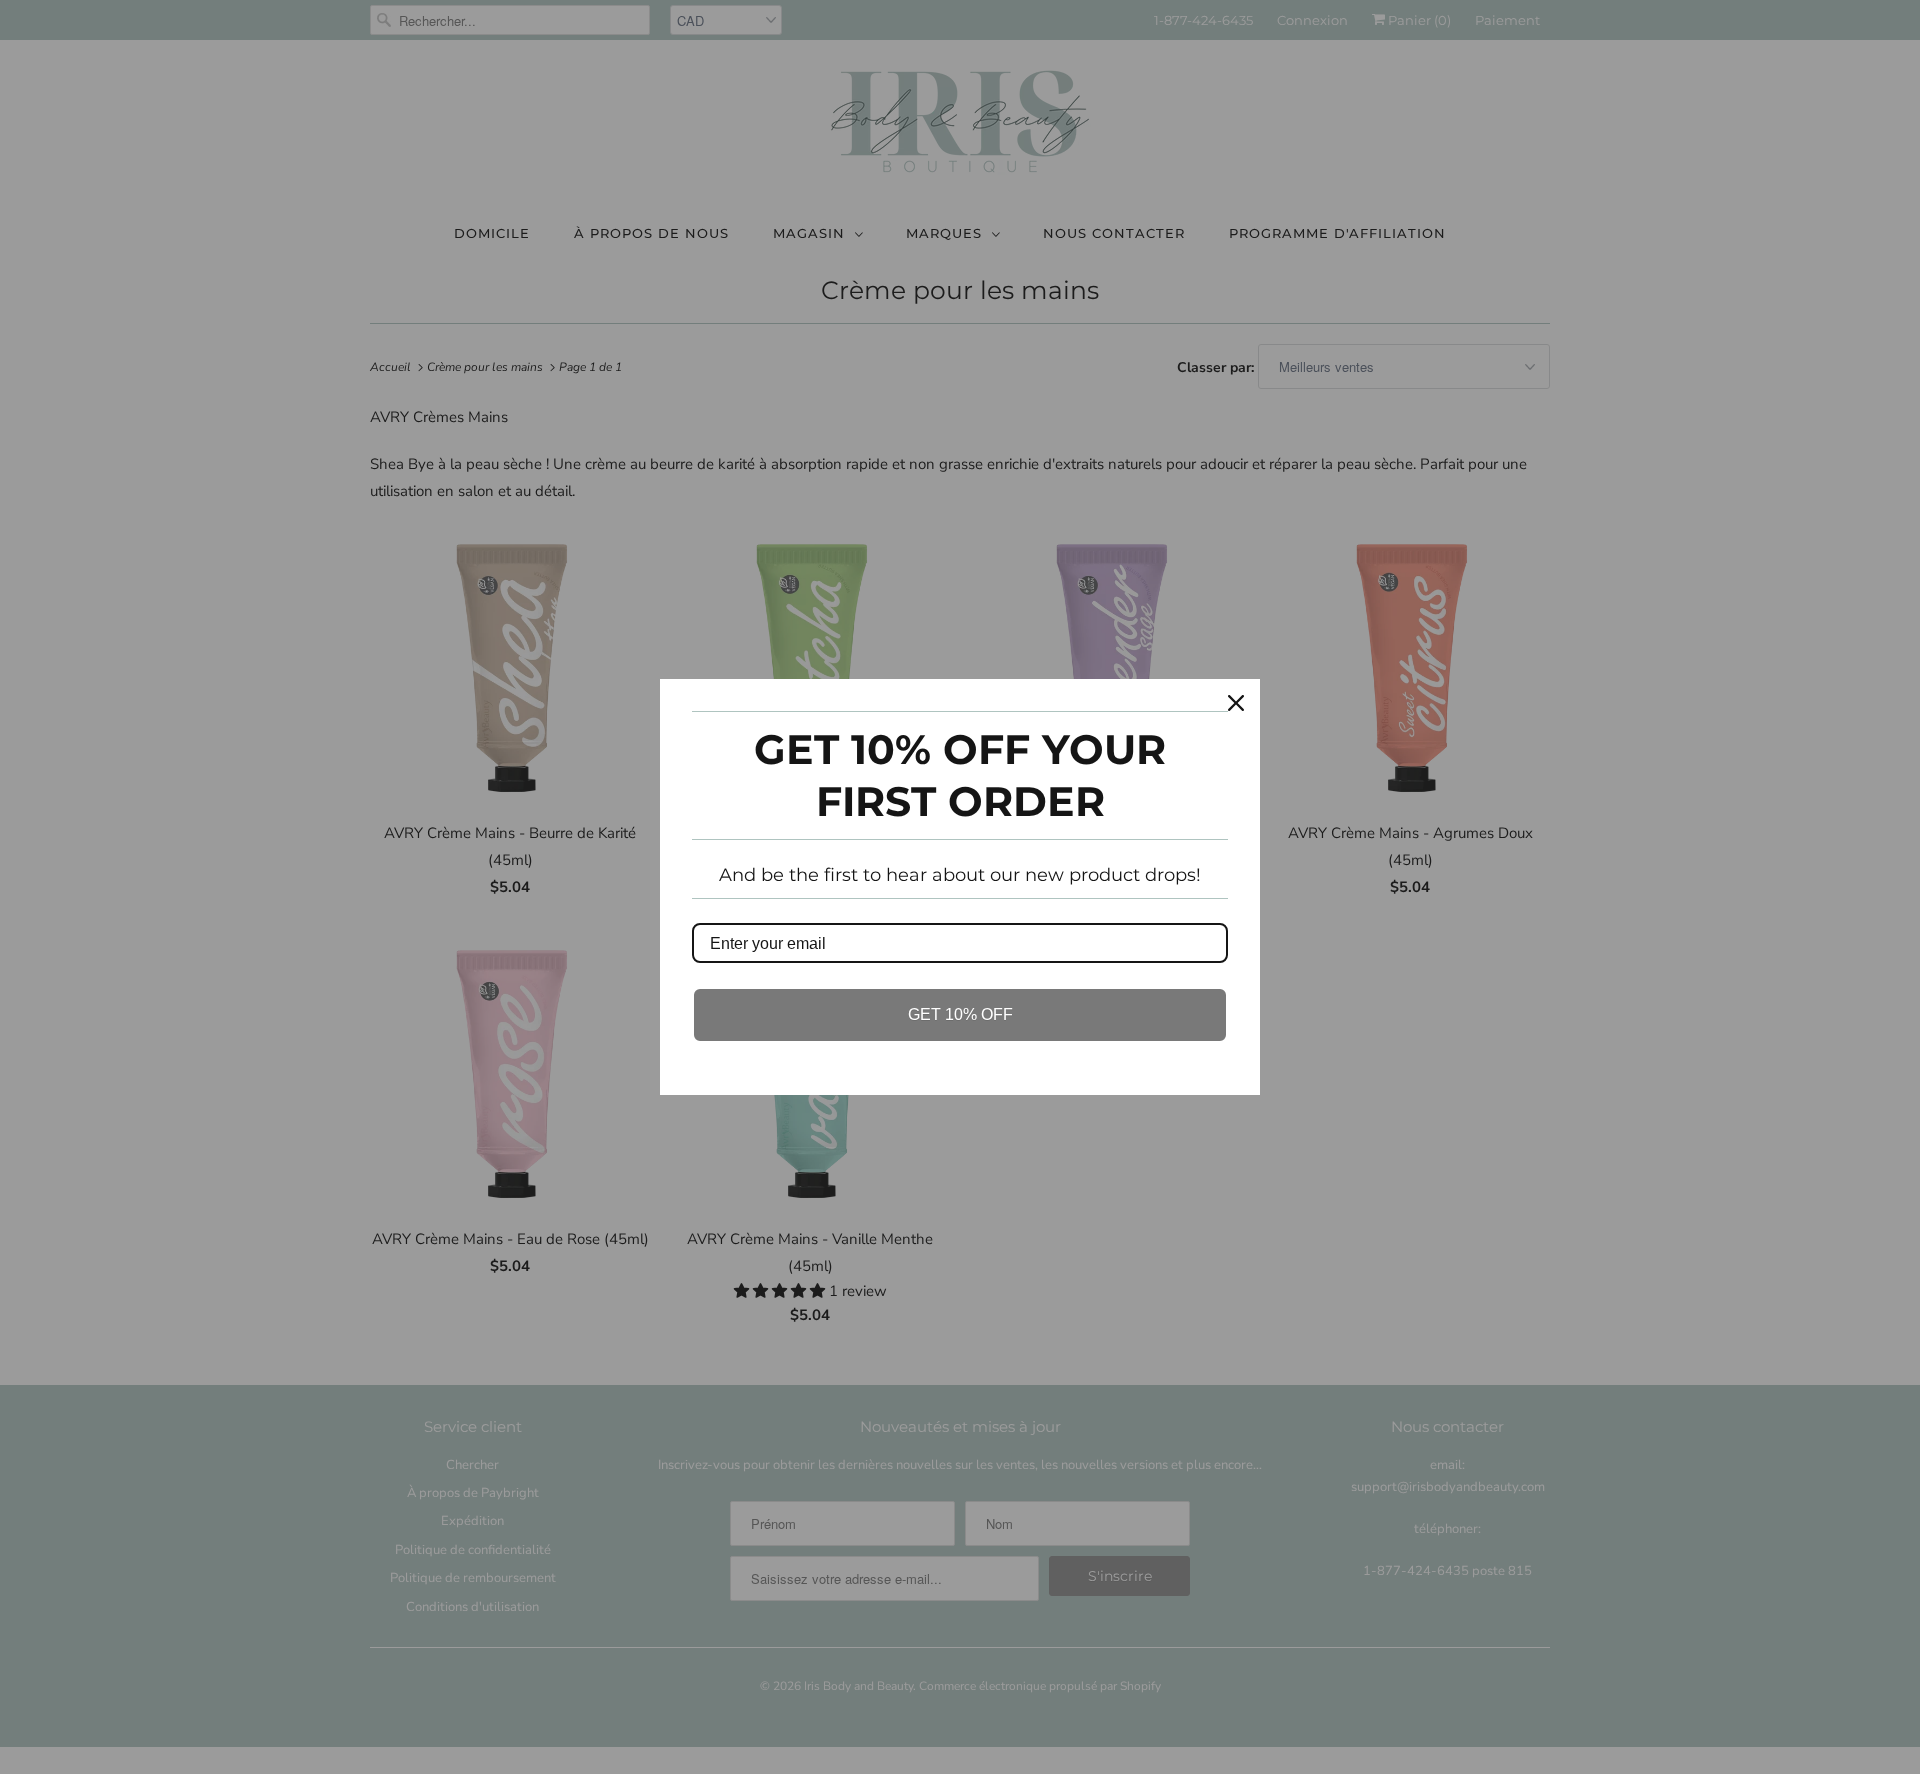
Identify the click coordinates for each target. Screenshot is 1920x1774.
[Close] (1236, 703)
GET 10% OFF (960, 1014)
